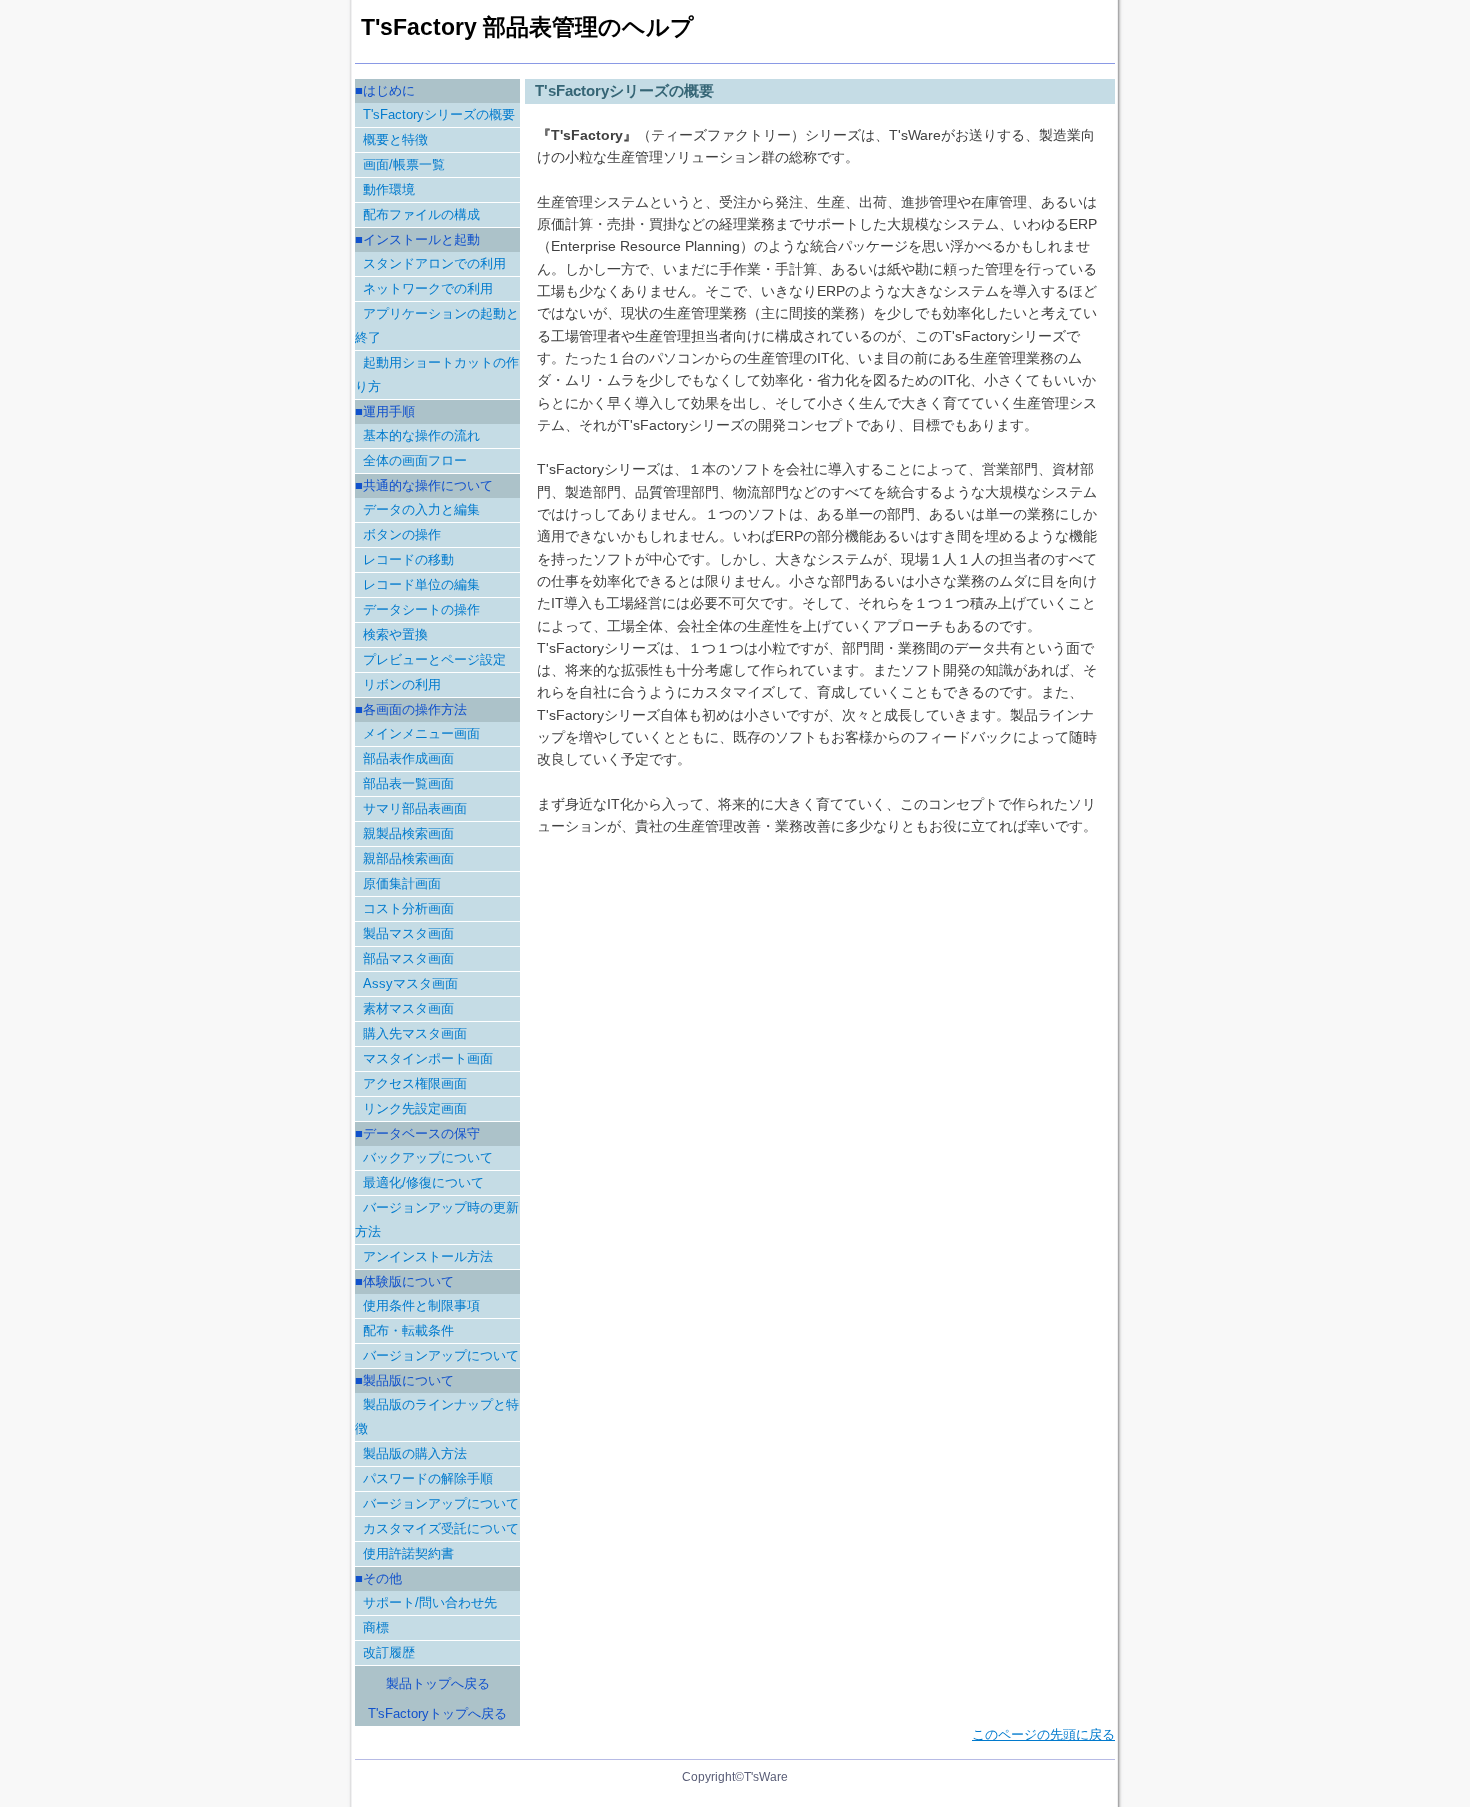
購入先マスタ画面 (415, 1033)
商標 (376, 1627)
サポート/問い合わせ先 (430, 1602)
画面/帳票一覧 (404, 164)
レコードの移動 (408, 559)
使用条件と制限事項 (421, 1305)
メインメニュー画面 (421, 733)
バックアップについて (428, 1157)
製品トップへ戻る (438, 1683)
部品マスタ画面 (408, 958)
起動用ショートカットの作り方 (437, 374)
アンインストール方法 (428, 1256)
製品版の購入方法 (415, 1453)
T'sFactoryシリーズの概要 (439, 114)
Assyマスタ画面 (410, 983)
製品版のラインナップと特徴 (437, 1416)
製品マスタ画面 (408, 933)
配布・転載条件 (408, 1330)
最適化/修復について (423, 1182)
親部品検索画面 (408, 858)
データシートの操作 (421, 609)
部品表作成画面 (408, 758)
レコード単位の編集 (421, 584)
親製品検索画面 (408, 833)
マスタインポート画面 (428, 1058)
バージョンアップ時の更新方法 (437, 1219)
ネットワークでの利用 (428, 288)
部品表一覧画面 (408, 783)
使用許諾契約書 (408, 1553)
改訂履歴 (389, 1652)
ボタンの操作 (402, 534)
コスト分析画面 (408, 908)
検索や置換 (395, 634)
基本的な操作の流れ (421, 435)
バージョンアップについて (441, 1355)
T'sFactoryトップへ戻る (437, 1713)
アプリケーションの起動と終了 (437, 325)
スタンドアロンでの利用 (434, 263)
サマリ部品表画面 (415, 808)
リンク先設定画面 (415, 1108)
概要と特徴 (395, 139)
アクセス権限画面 (415, 1083)
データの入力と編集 (421, 509)
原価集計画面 (402, 883)
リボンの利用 (402, 684)
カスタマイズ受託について (441, 1528)
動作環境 (389, 189)
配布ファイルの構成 (421, 214)
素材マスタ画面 (408, 1008)
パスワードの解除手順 (428, 1478)
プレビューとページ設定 (434, 659)
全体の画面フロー (415, 460)
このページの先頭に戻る (1043, 1734)
